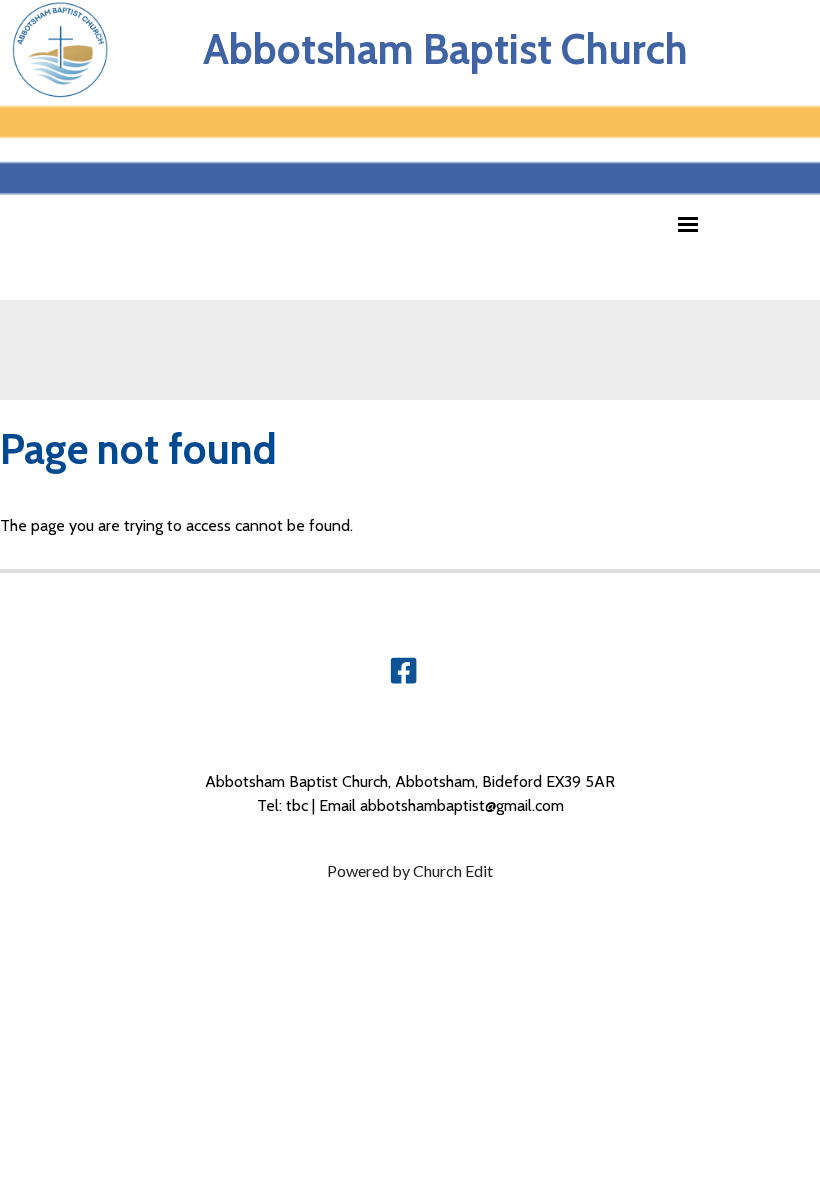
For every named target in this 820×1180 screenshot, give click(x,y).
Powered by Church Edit (410, 870)
